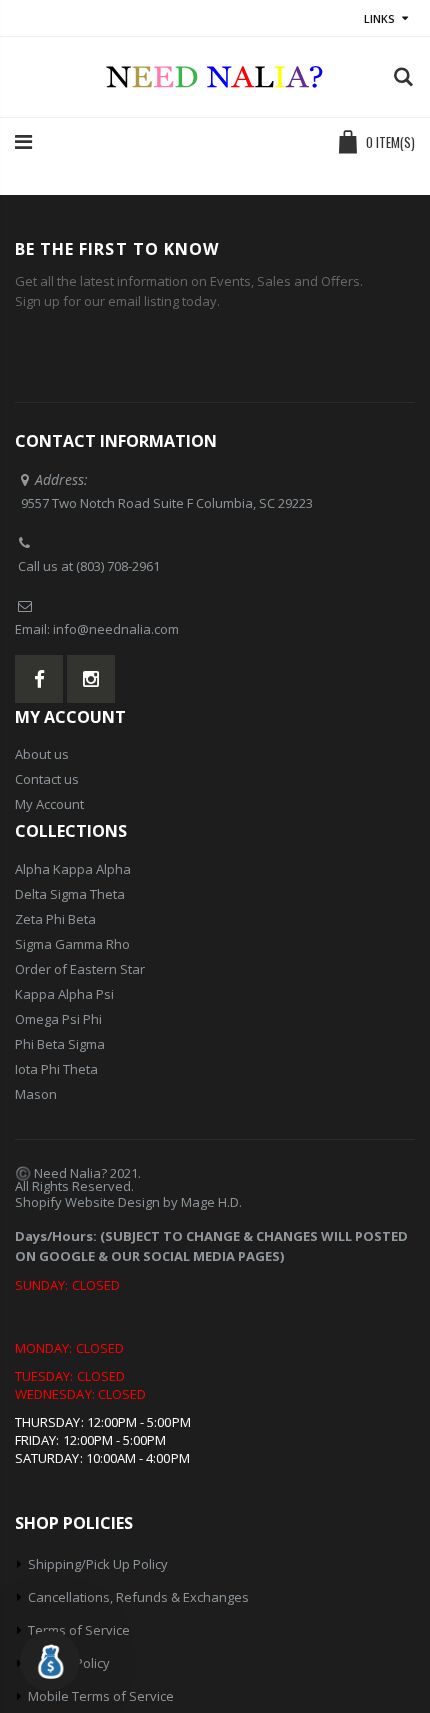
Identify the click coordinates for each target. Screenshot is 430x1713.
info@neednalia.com (116, 629)
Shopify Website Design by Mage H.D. (128, 1202)
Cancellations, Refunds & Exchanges (138, 1597)
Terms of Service (79, 1630)
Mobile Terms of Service (101, 1696)
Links (379, 18)
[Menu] (23, 141)
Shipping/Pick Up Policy (98, 1564)
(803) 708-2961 (118, 566)
